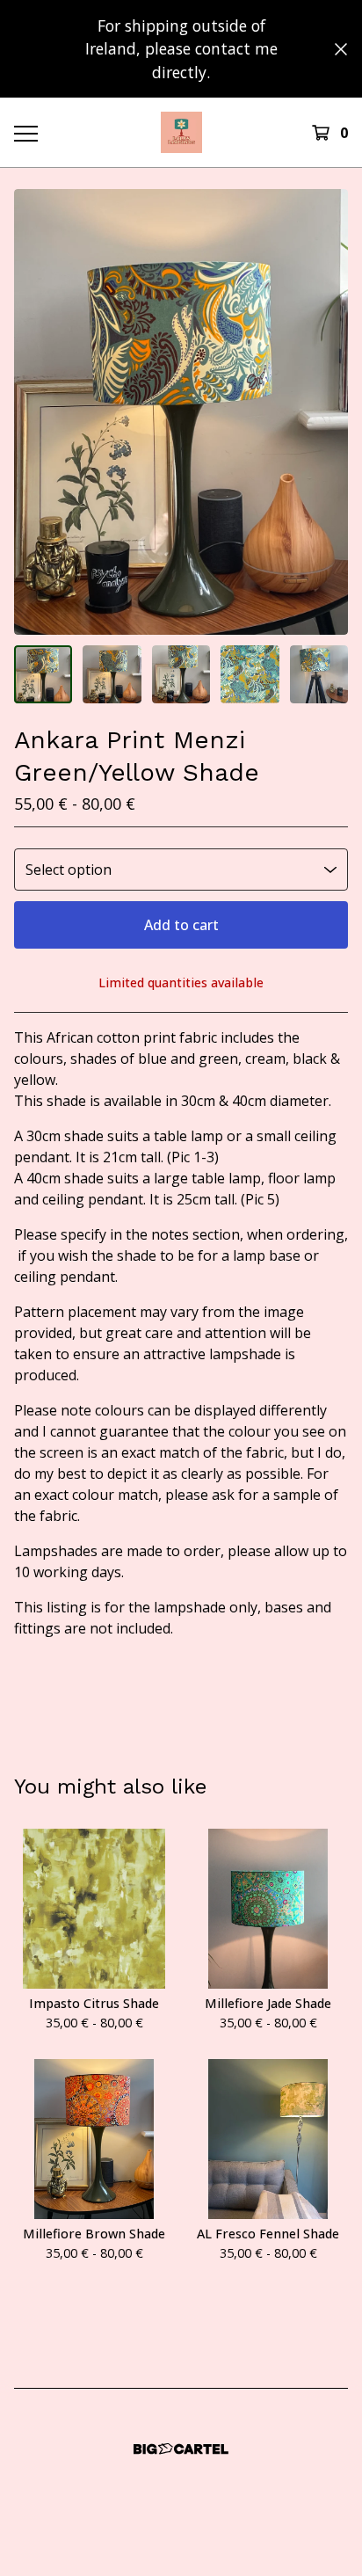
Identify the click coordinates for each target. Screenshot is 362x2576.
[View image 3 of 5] (181, 674)
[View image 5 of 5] (319, 674)
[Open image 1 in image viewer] (181, 412)
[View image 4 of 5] (250, 674)
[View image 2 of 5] (112, 674)
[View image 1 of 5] (43, 674)
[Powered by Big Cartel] (181, 2449)
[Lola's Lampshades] (181, 132)
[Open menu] (25, 133)
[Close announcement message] (341, 49)
